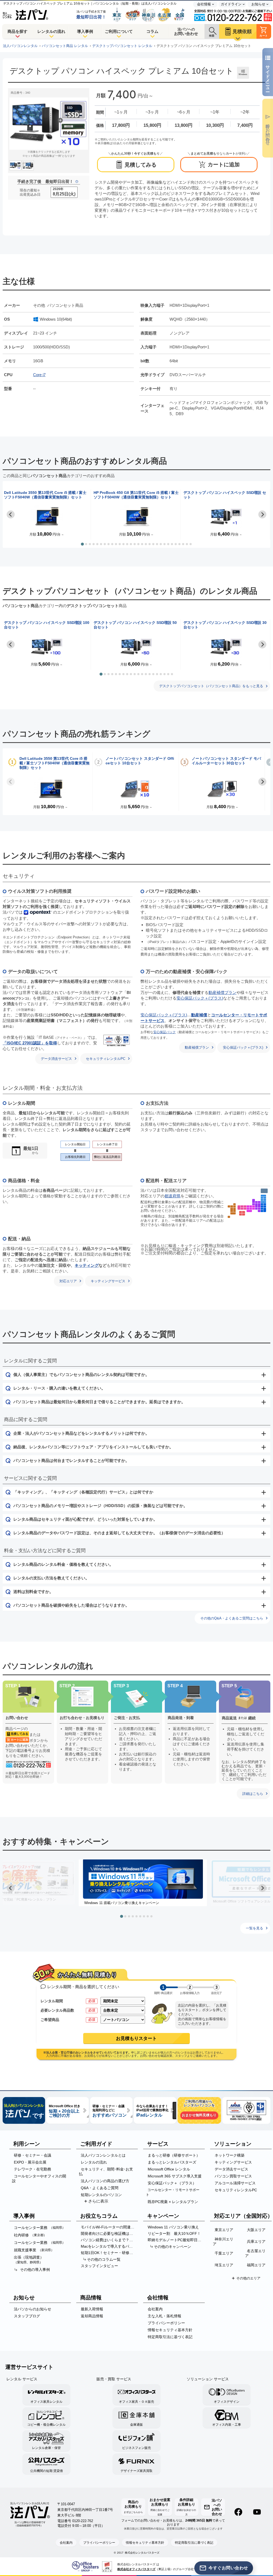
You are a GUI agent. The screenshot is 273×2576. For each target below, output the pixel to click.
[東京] (262, 1209)
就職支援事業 (34, 2250)
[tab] (82, 544)
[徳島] (244, 1214)
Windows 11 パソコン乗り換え (173, 2227)
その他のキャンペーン (172, 2247)
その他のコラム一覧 (104, 2259)
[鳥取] (245, 1206)
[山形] (262, 1200)
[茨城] (265, 1206)
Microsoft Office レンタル (169, 2169)
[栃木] (265, 1204)
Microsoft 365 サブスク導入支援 (175, 2176)
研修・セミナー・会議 (33, 2155)
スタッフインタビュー (99, 2266)
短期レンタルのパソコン (101, 2195)
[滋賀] (254, 1206)
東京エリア (224, 2230)
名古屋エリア (255, 2253)
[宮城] (265, 1200)
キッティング (87, 1265)
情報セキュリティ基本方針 (170, 2330)
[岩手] (265, 1198)
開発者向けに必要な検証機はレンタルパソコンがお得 (109, 2233)
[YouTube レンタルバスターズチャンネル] (257, 2512)
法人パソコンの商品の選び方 (105, 2181)
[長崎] (229, 1206)
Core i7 (39, 375)
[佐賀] (232, 1206)
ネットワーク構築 (230, 2155)
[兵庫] (248, 1206)
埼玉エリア (224, 2265)
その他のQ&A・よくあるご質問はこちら (232, 1618)
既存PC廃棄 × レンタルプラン (173, 2202)
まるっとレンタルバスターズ (172, 2162)
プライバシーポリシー (166, 2323)
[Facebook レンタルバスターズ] (238, 2512)
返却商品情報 (92, 2316)
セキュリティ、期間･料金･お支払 (106, 2172)
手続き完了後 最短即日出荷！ (45, 181)
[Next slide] (262, 514)
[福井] (254, 1204)
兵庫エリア (256, 2241)
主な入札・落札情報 (164, 2316)
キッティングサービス (108, 1281)
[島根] (242, 1206)
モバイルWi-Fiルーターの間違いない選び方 (109, 2227)
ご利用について (119, 31)
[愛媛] (241, 1212)
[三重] (254, 1209)
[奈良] (251, 1209)
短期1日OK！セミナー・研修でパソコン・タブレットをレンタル (109, 2253)
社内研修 (30, 2235)
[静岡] (259, 1211)
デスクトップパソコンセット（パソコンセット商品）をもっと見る (211, 686)
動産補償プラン (222, 992)
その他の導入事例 (35, 2270)
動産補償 (199, 1015)
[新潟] (259, 1202)
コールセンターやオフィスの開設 (39, 2178)
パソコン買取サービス (233, 2176)
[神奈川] (262, 1211)
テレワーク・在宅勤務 (33, 2169)
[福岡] (235, 1204)
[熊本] (232, 1210)
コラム (152, 31)
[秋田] (262, 1198)
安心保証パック (164, 1032)
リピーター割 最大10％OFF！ (174, 2233)
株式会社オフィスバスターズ (136, 2569)
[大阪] (248, 1209)
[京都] (251, 1206)
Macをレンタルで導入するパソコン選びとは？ (109, 2246)
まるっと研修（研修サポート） (174, 2155)
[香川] (244, 1212)
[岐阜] (256, 1205)
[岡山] (245, 1209)
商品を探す (17, 31)
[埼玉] (262, 1206)
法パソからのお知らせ (33, 2309)
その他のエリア (248, 2278)
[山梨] (259, 1209)
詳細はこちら (253, 1794)
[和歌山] (249, 1211)
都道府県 (172, 1196)
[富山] (256, 1202)
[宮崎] (235, 1210)
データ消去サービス (56, 1059)
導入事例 (85, 31)
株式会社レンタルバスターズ (142, 2553)
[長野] (259, 1205)
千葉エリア (224, 2253)
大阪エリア (256, 2230)
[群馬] (262, 1204)
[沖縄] (229, 1217)
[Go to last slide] (11, 514)
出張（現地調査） (29, 2260)
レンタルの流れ (51, 31)
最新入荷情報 (92, 2309)
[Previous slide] (11, 782)
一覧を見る (254, 1928)
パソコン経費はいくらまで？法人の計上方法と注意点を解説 (109, 2240)
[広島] (242, 1209)
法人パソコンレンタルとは (103, 2155)
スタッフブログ (27, 2316)
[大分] (235, 1206)
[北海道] (264, 1191)
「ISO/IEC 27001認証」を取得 (30, 1043)
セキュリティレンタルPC (106, 1059)
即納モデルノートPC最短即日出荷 (176, 2240)
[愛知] (256, 1209)
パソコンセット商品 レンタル (65, 46)
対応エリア (68, 1281)
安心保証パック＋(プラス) (200, 998)
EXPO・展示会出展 (30, 2162)
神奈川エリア (223, 2241)
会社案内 (155, 2309)
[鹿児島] (233, 1213)
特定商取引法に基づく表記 (170, 2337)
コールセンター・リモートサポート (173, 2192)
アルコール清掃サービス (235, 2183)
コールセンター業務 (40, 2228)
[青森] (263, 1196)
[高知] (241, 1214)
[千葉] (265, 1210)
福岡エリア (256, 2265)
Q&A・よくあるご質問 (100, 2188)
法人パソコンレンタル (20, 46)
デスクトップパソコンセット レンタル (122, 46)
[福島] (263, 1202)
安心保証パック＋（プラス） (172, 2183)
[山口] (239, 1207)
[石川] (254, 1201)
